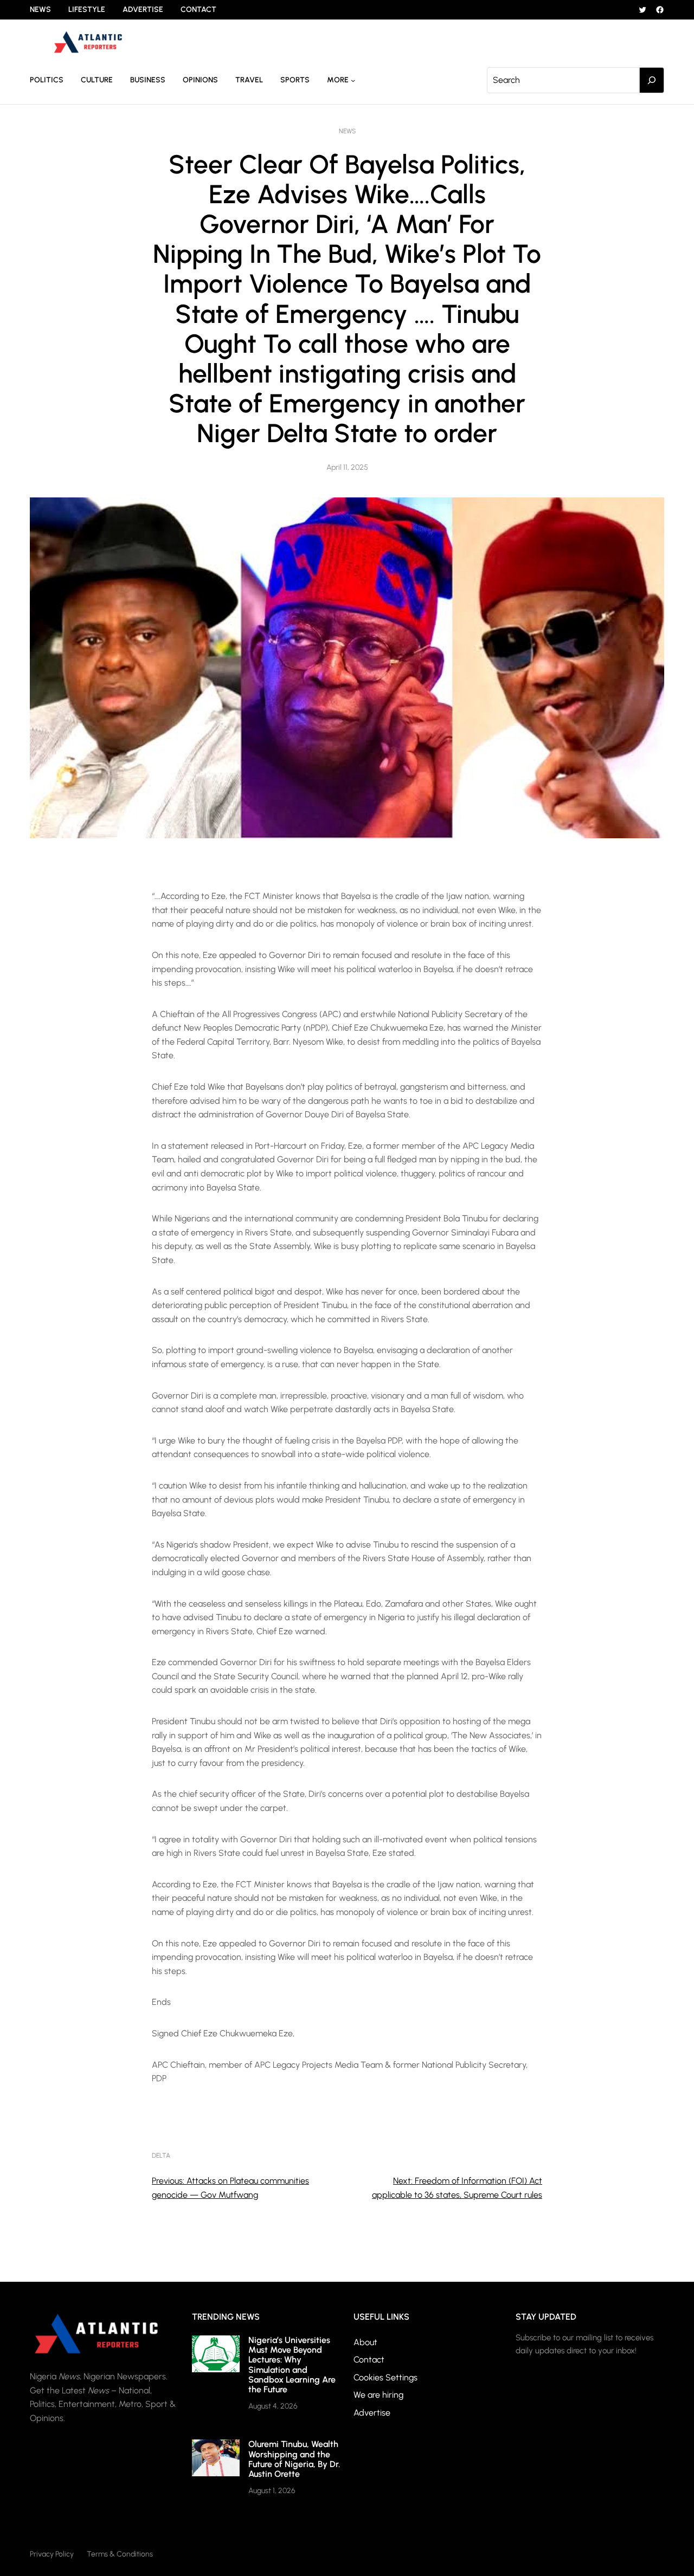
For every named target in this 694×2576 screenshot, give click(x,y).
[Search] (652, 80)
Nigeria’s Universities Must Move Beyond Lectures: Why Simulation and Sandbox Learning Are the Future (292, 2365)
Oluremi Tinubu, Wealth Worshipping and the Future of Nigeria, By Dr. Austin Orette (294, 2459)
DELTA (161, 2156)
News (347, 131)
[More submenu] (353, 80)
